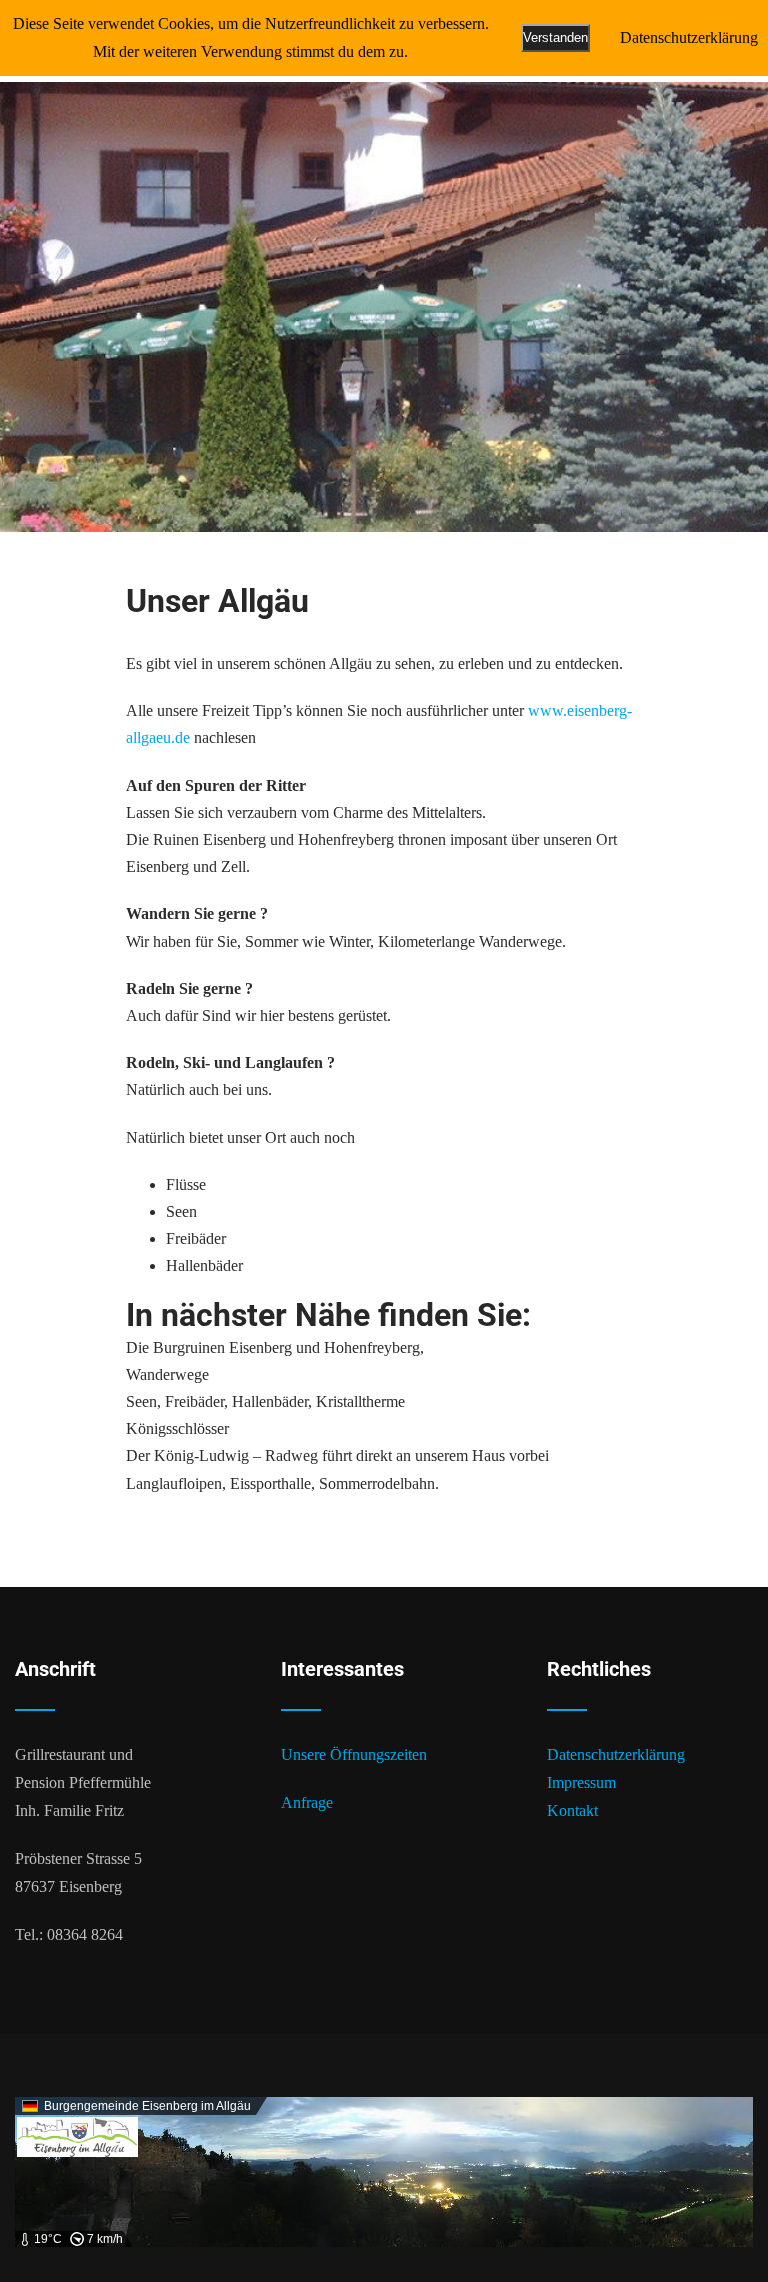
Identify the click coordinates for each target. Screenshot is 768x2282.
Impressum (581, 1782)
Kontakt (572, 1810)
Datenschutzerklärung (616, 1754)
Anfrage (307, 1802)
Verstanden (555, 37)
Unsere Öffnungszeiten (354, 1754)
